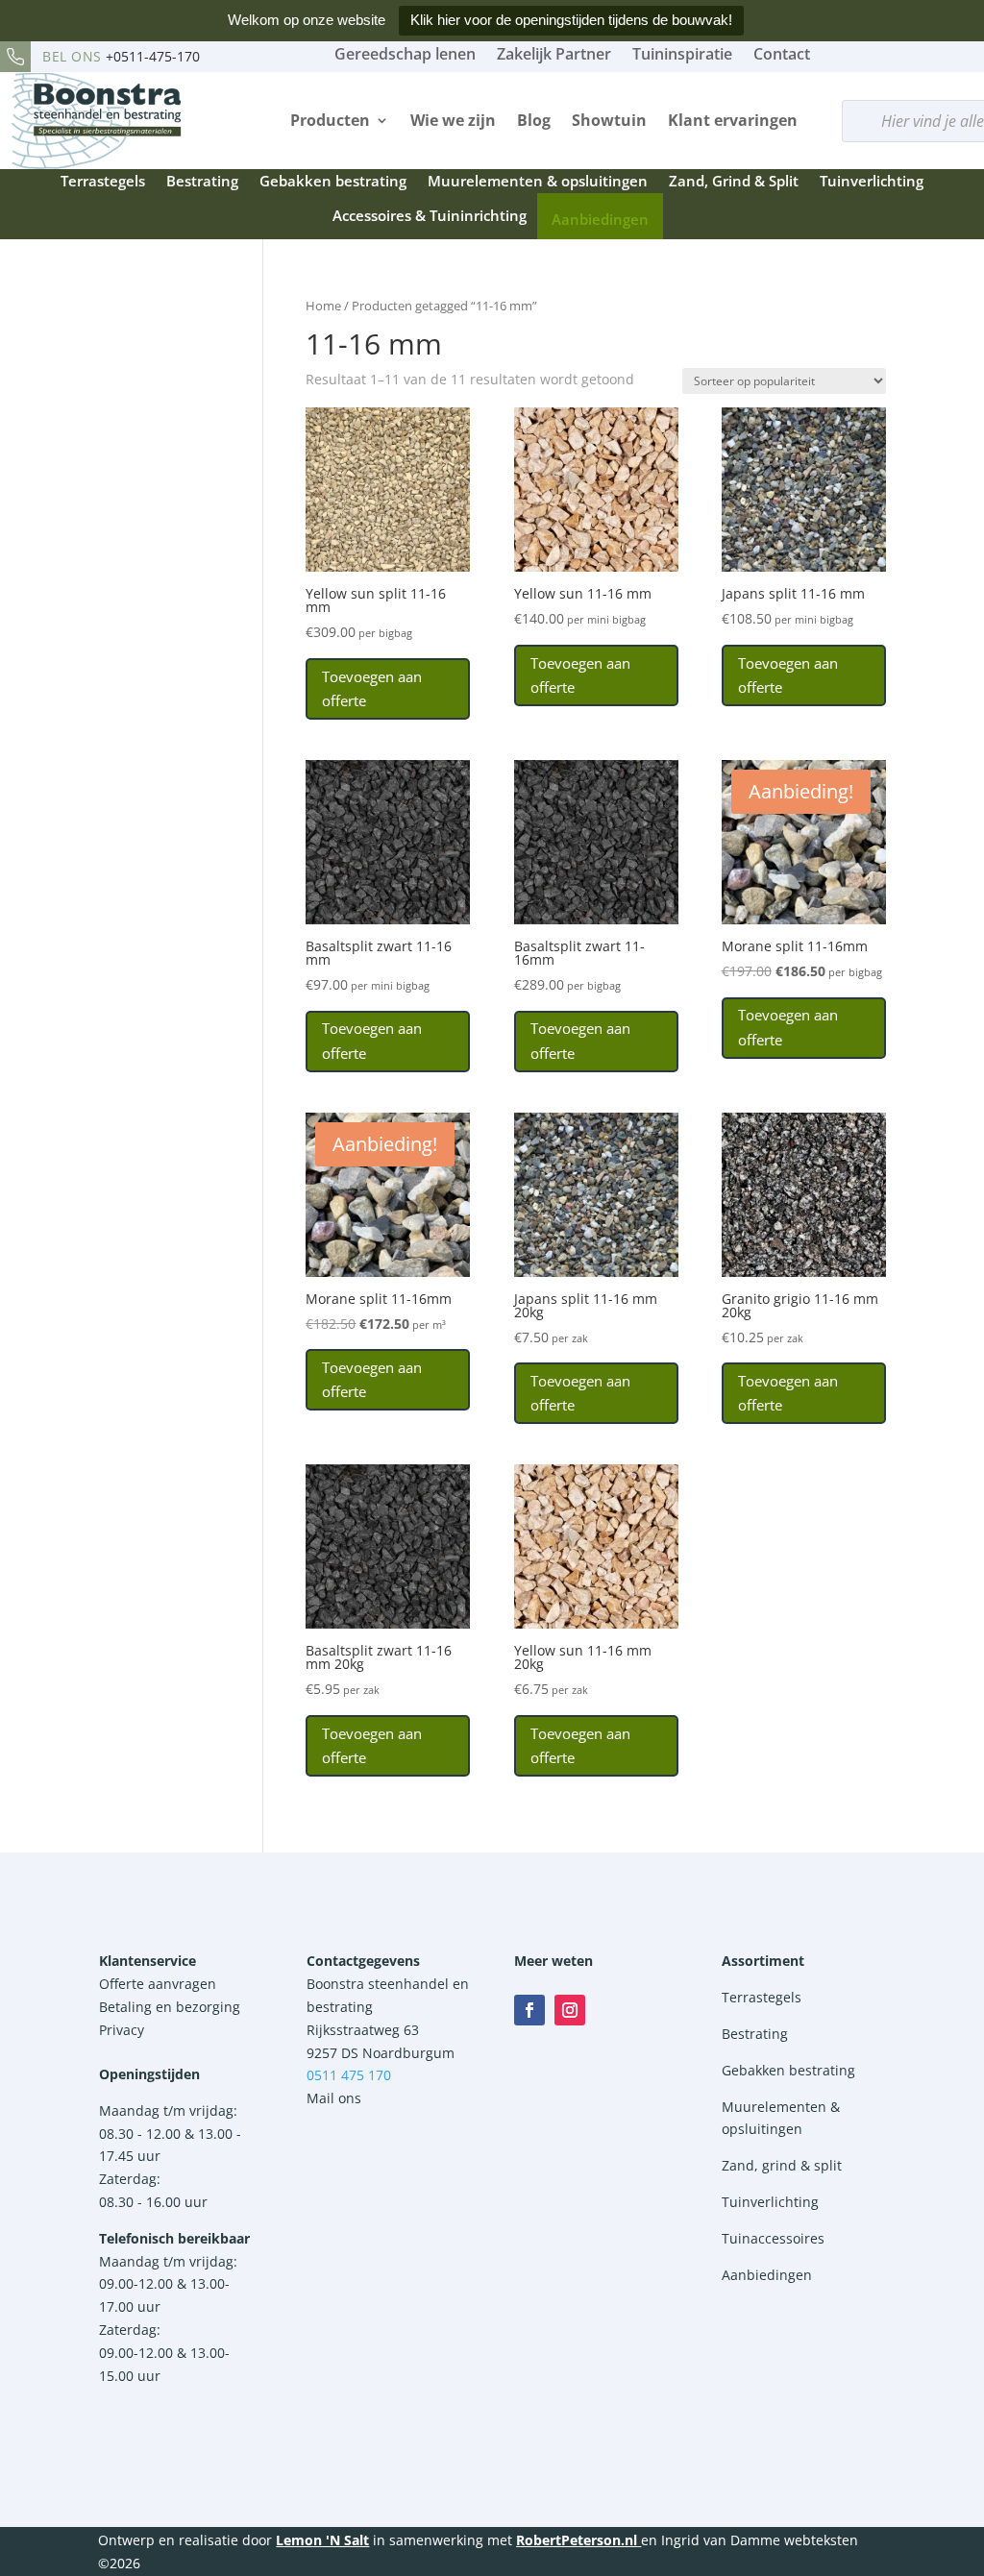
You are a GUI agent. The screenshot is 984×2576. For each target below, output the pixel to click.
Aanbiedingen (600, 219)
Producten (330, 120)
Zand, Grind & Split (734, 181)
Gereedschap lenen (405, 54)
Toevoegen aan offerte (372, 689)
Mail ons (334, 2098)
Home (323, 306)
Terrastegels (103, 181)
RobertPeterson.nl (577, 2540)
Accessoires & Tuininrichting (430, 215)
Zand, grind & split (782, 2165)
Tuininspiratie (682, 54)
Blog (534, 120)
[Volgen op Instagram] (570, 2010)
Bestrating (202, 181)
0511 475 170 (349, 2075)
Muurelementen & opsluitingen (538, 181)
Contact (782, 54)
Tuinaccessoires (773, 2238)
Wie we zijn (453, 120)
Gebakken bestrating (333, 181)
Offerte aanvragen (158, 1984)
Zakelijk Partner (554, 54)
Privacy (122, 2030)
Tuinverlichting (872, 181)
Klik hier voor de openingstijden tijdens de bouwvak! (571, 20)
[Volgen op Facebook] (529, 2010)
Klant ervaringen (733, 120)
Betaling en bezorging (170, 2007)
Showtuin (609, 120)
